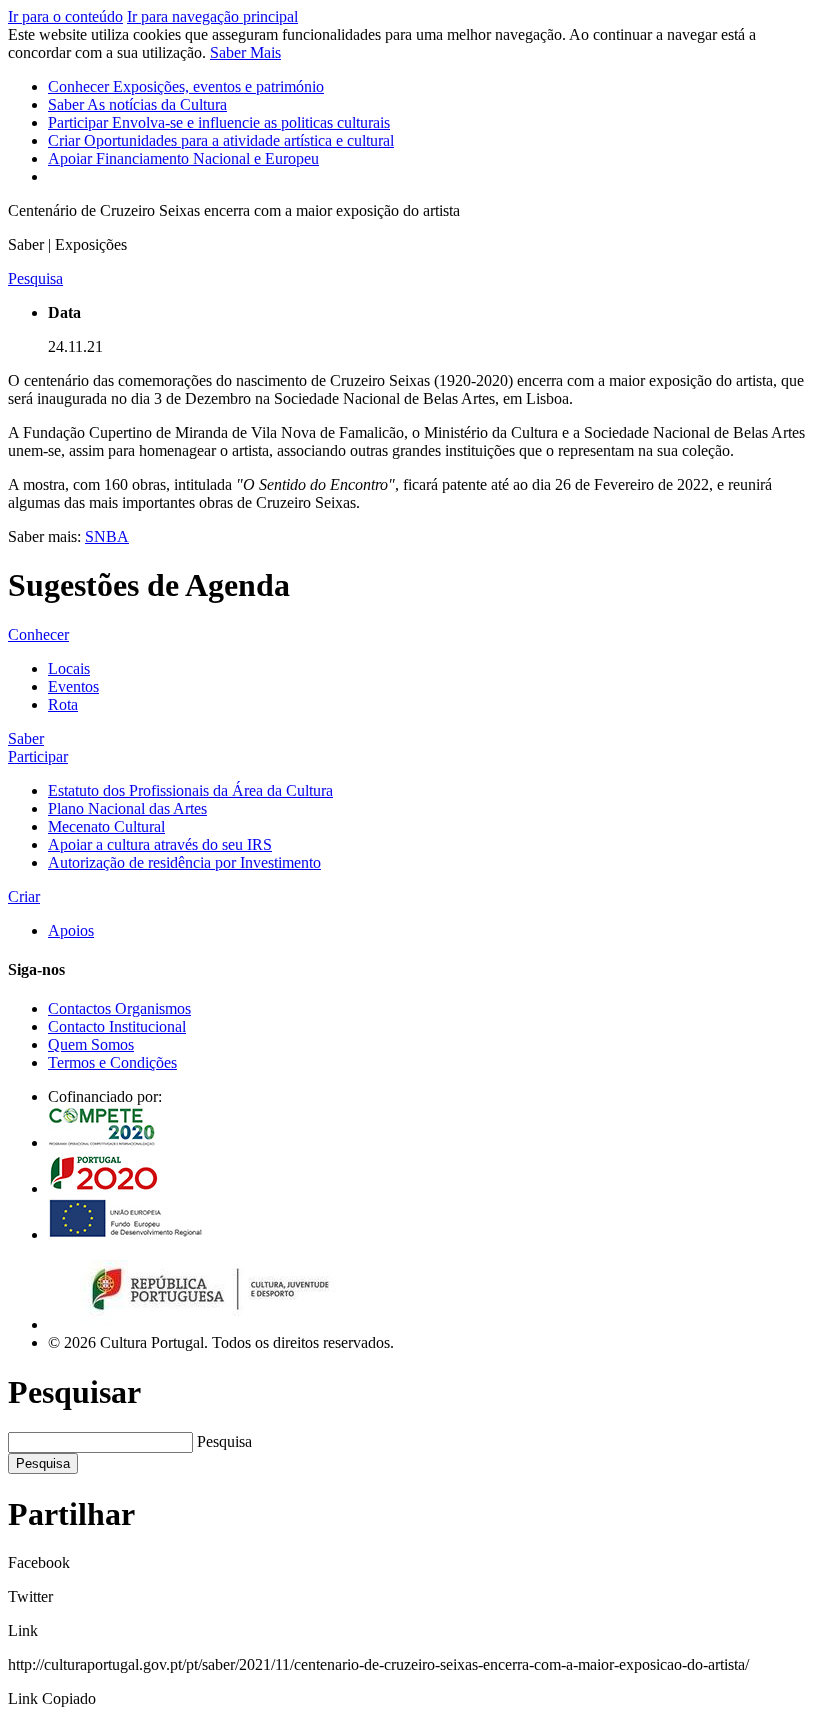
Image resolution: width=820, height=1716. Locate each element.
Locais (69, 668)
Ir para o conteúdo (65, 16)
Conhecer (186, 86)
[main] (410, 403)
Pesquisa (224, 1441)
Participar (219, 122)
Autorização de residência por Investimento (184, 862)
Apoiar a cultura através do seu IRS (160, 844)
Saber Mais (245, 52)
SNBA (107, 536)
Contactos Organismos (119, 1008)
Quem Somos (91, 1044)
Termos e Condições (112, 1062)
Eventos (73, 686)
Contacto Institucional (117, 1026)
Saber (137, 104)
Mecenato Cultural (106, 826)
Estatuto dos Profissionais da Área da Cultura (190, 790)
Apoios (71, 930)
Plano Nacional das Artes (127, 808)
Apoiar (183, 158)
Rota (63, 704)
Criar (221, 140)
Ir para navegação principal (212, 16)
